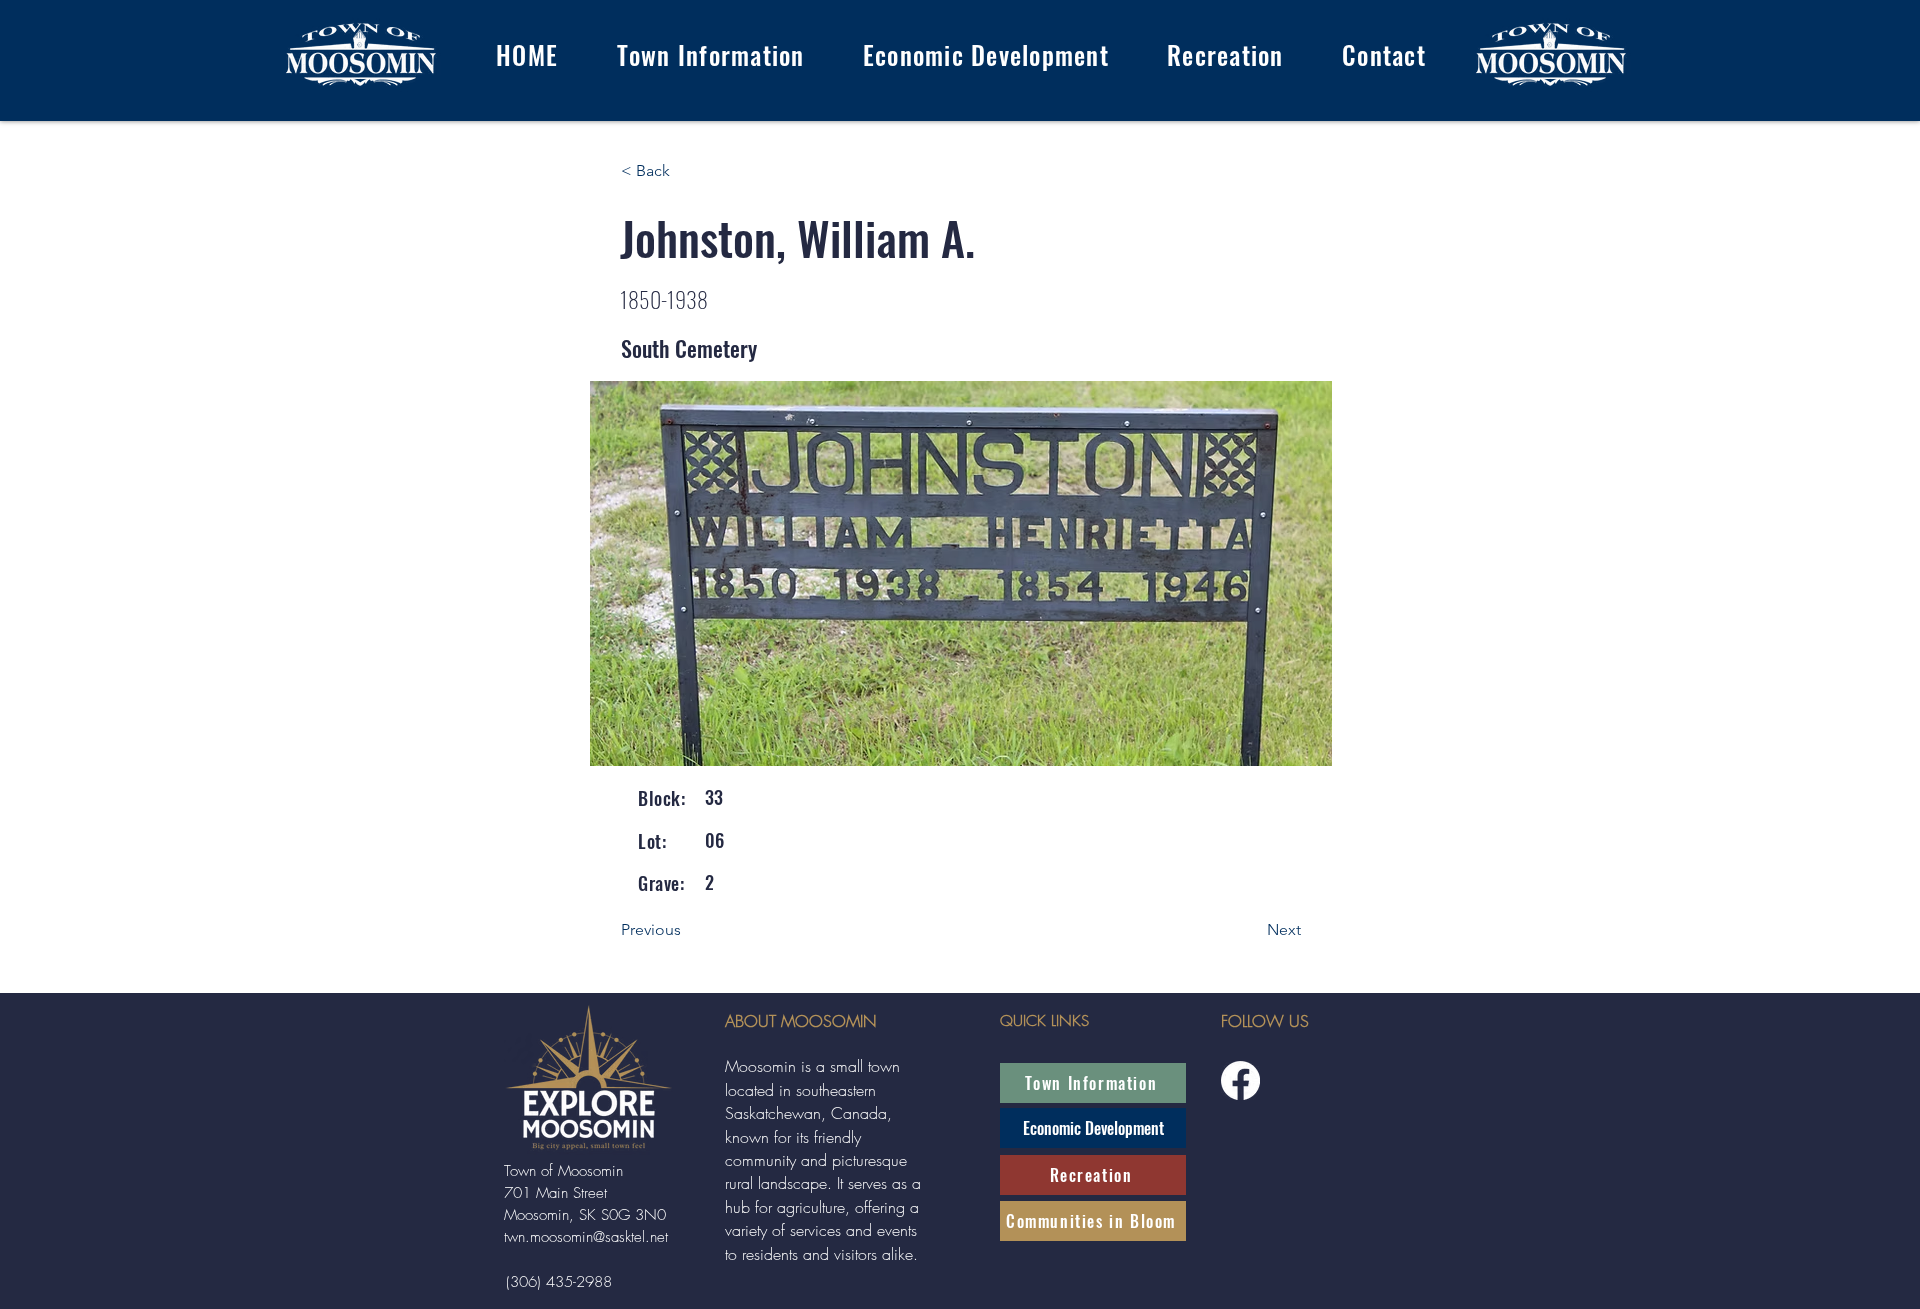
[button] (710, 54)
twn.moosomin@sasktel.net (586, 1237)
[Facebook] (1240, 1080)
